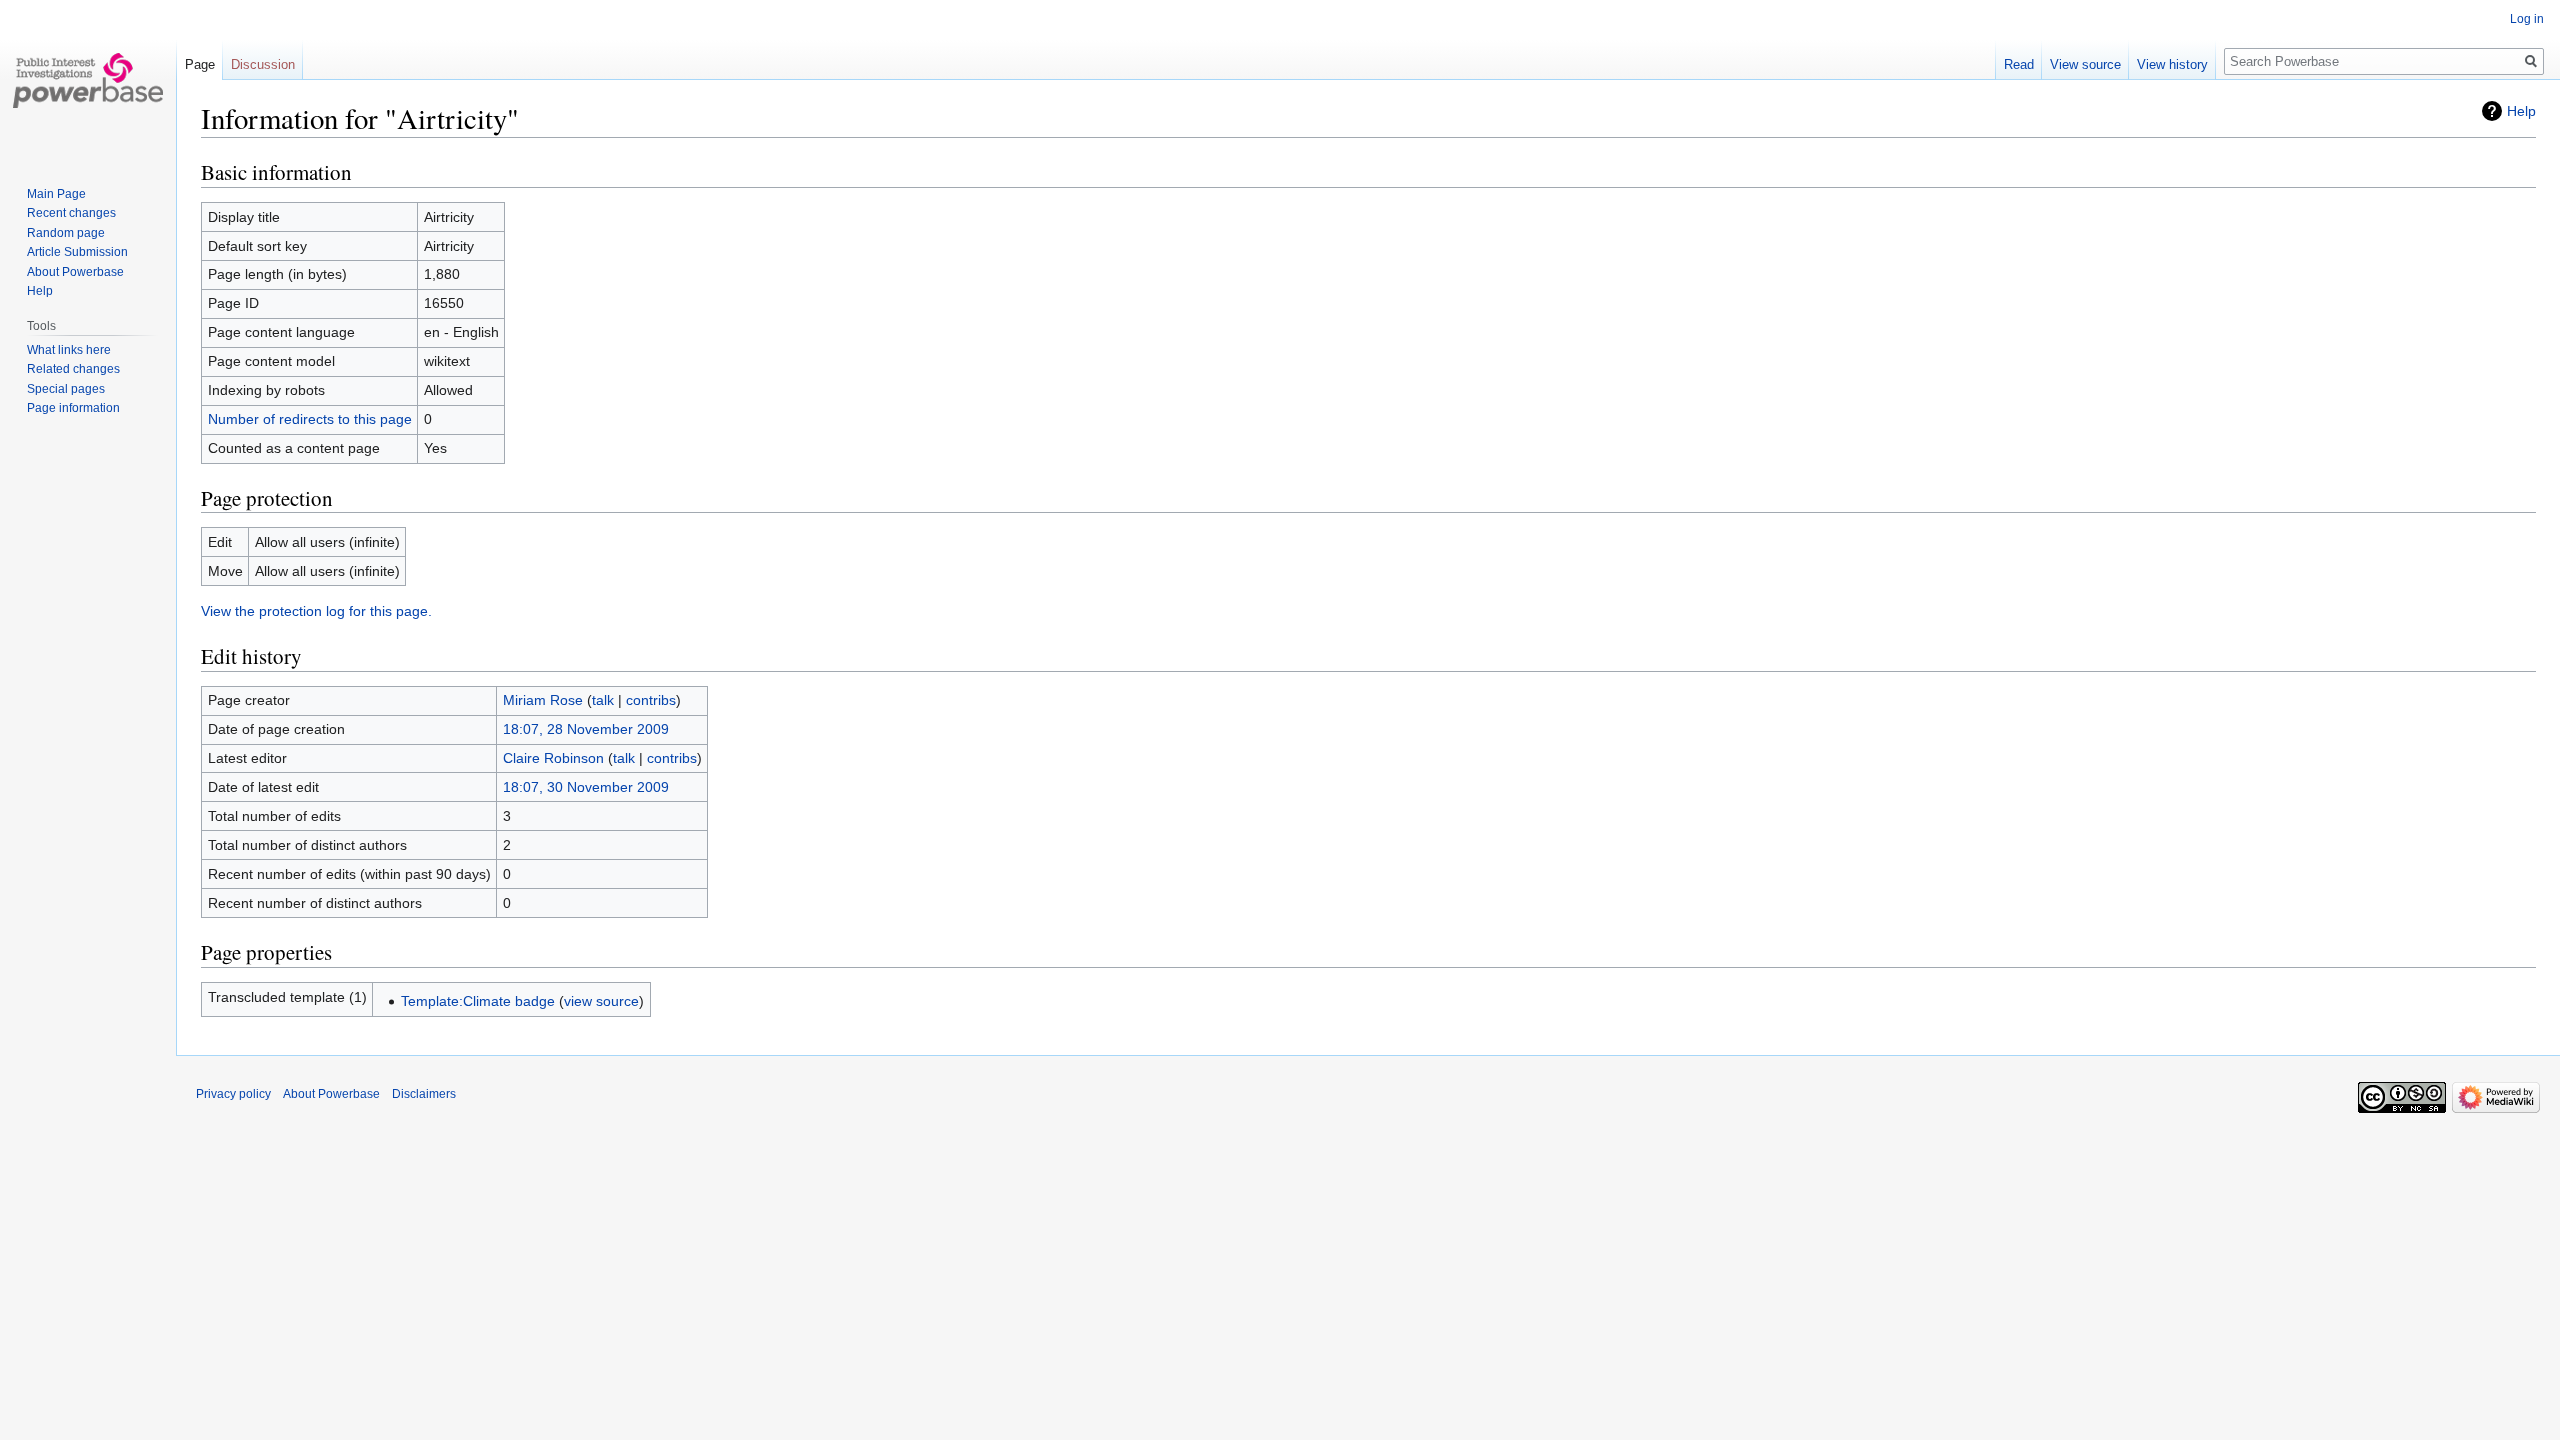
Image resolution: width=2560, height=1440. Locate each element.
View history (2172, 64)
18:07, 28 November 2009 (586, 729)
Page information (73, 408)
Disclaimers (424, 1094)
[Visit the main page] (88, 80)
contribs (651, 700)
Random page (66, 233)
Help (2521, 111)
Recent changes (71, 213)
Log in (2527, 19)
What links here (69, 350)
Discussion (263, 64)
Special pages (66, 389)
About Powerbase (75, 272)
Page (200, 64)
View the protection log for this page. (316, 611)
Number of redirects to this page (310, 419)
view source (601, 1001)
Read (2019, 64)
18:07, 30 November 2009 (586, 787)
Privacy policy (233, 1094)
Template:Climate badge (478, 1001)
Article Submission (77, 252)
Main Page (56, 194)
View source (2085, 64)
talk (603, 700)
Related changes (73, 369)
